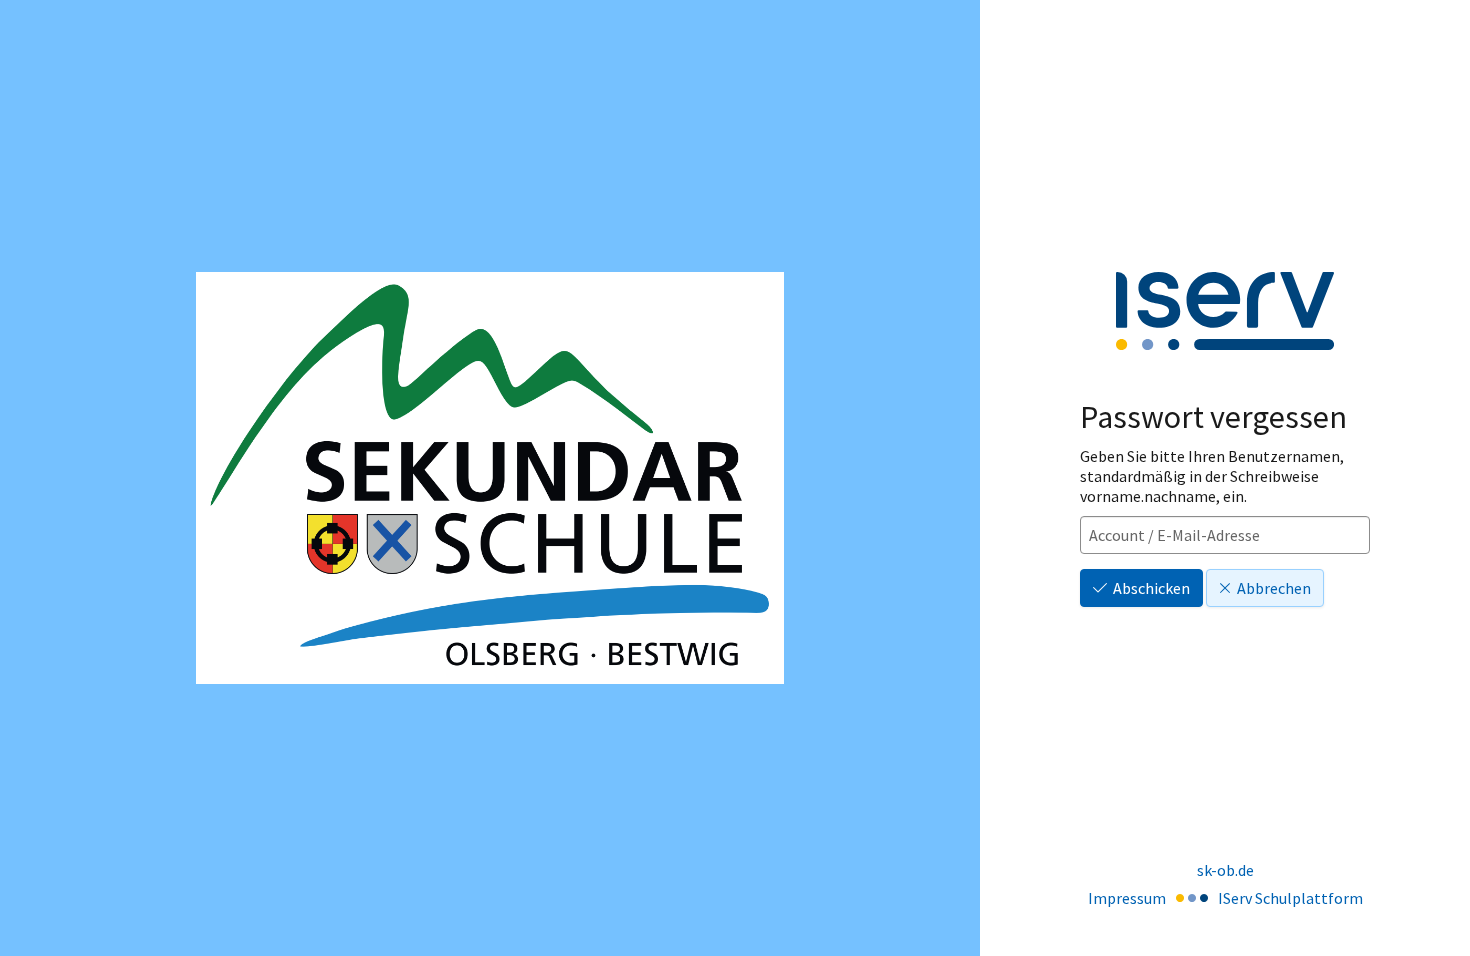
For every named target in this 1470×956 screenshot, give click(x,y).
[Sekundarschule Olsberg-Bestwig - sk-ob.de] (490, 478)
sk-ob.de (1225, 870)
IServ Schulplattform (1290, 898)
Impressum (1127, 898)
